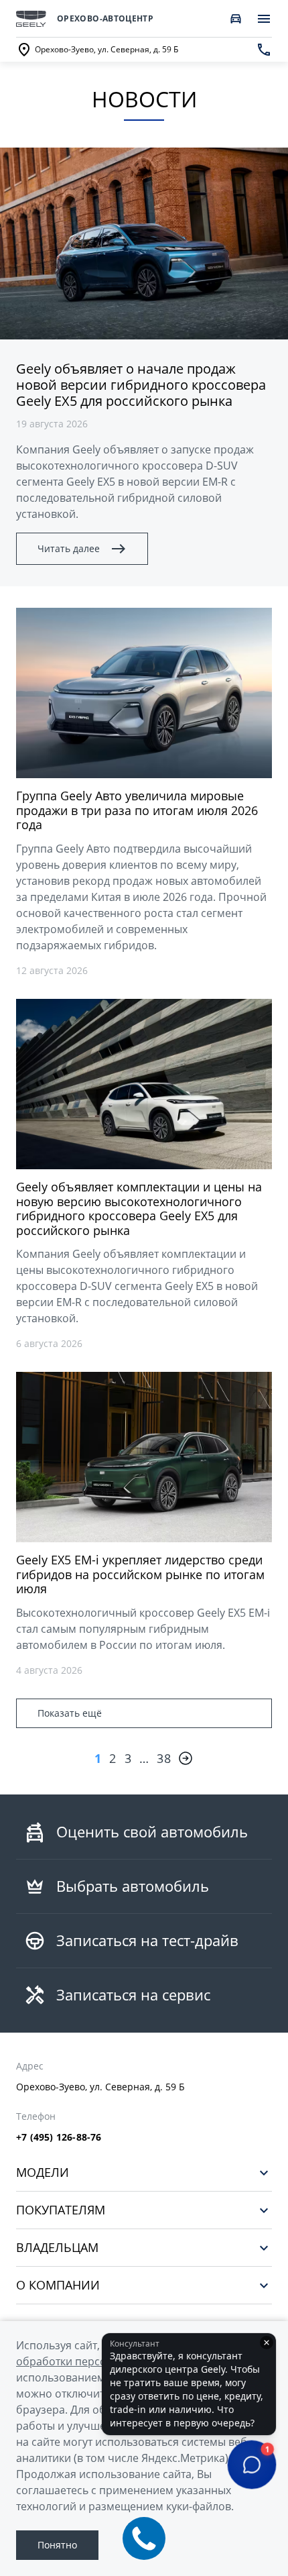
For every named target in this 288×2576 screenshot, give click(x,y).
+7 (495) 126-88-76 (59, 2137)
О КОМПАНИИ (58, 2285)
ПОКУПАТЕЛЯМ (61, 2210)
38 (164, 1758)
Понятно (57, 2545)
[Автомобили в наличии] (236, 19)
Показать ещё (70, 1713)
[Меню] (264, 19)
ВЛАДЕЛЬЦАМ (57, 2248)
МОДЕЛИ (43, 2172)
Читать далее (69, 548)
